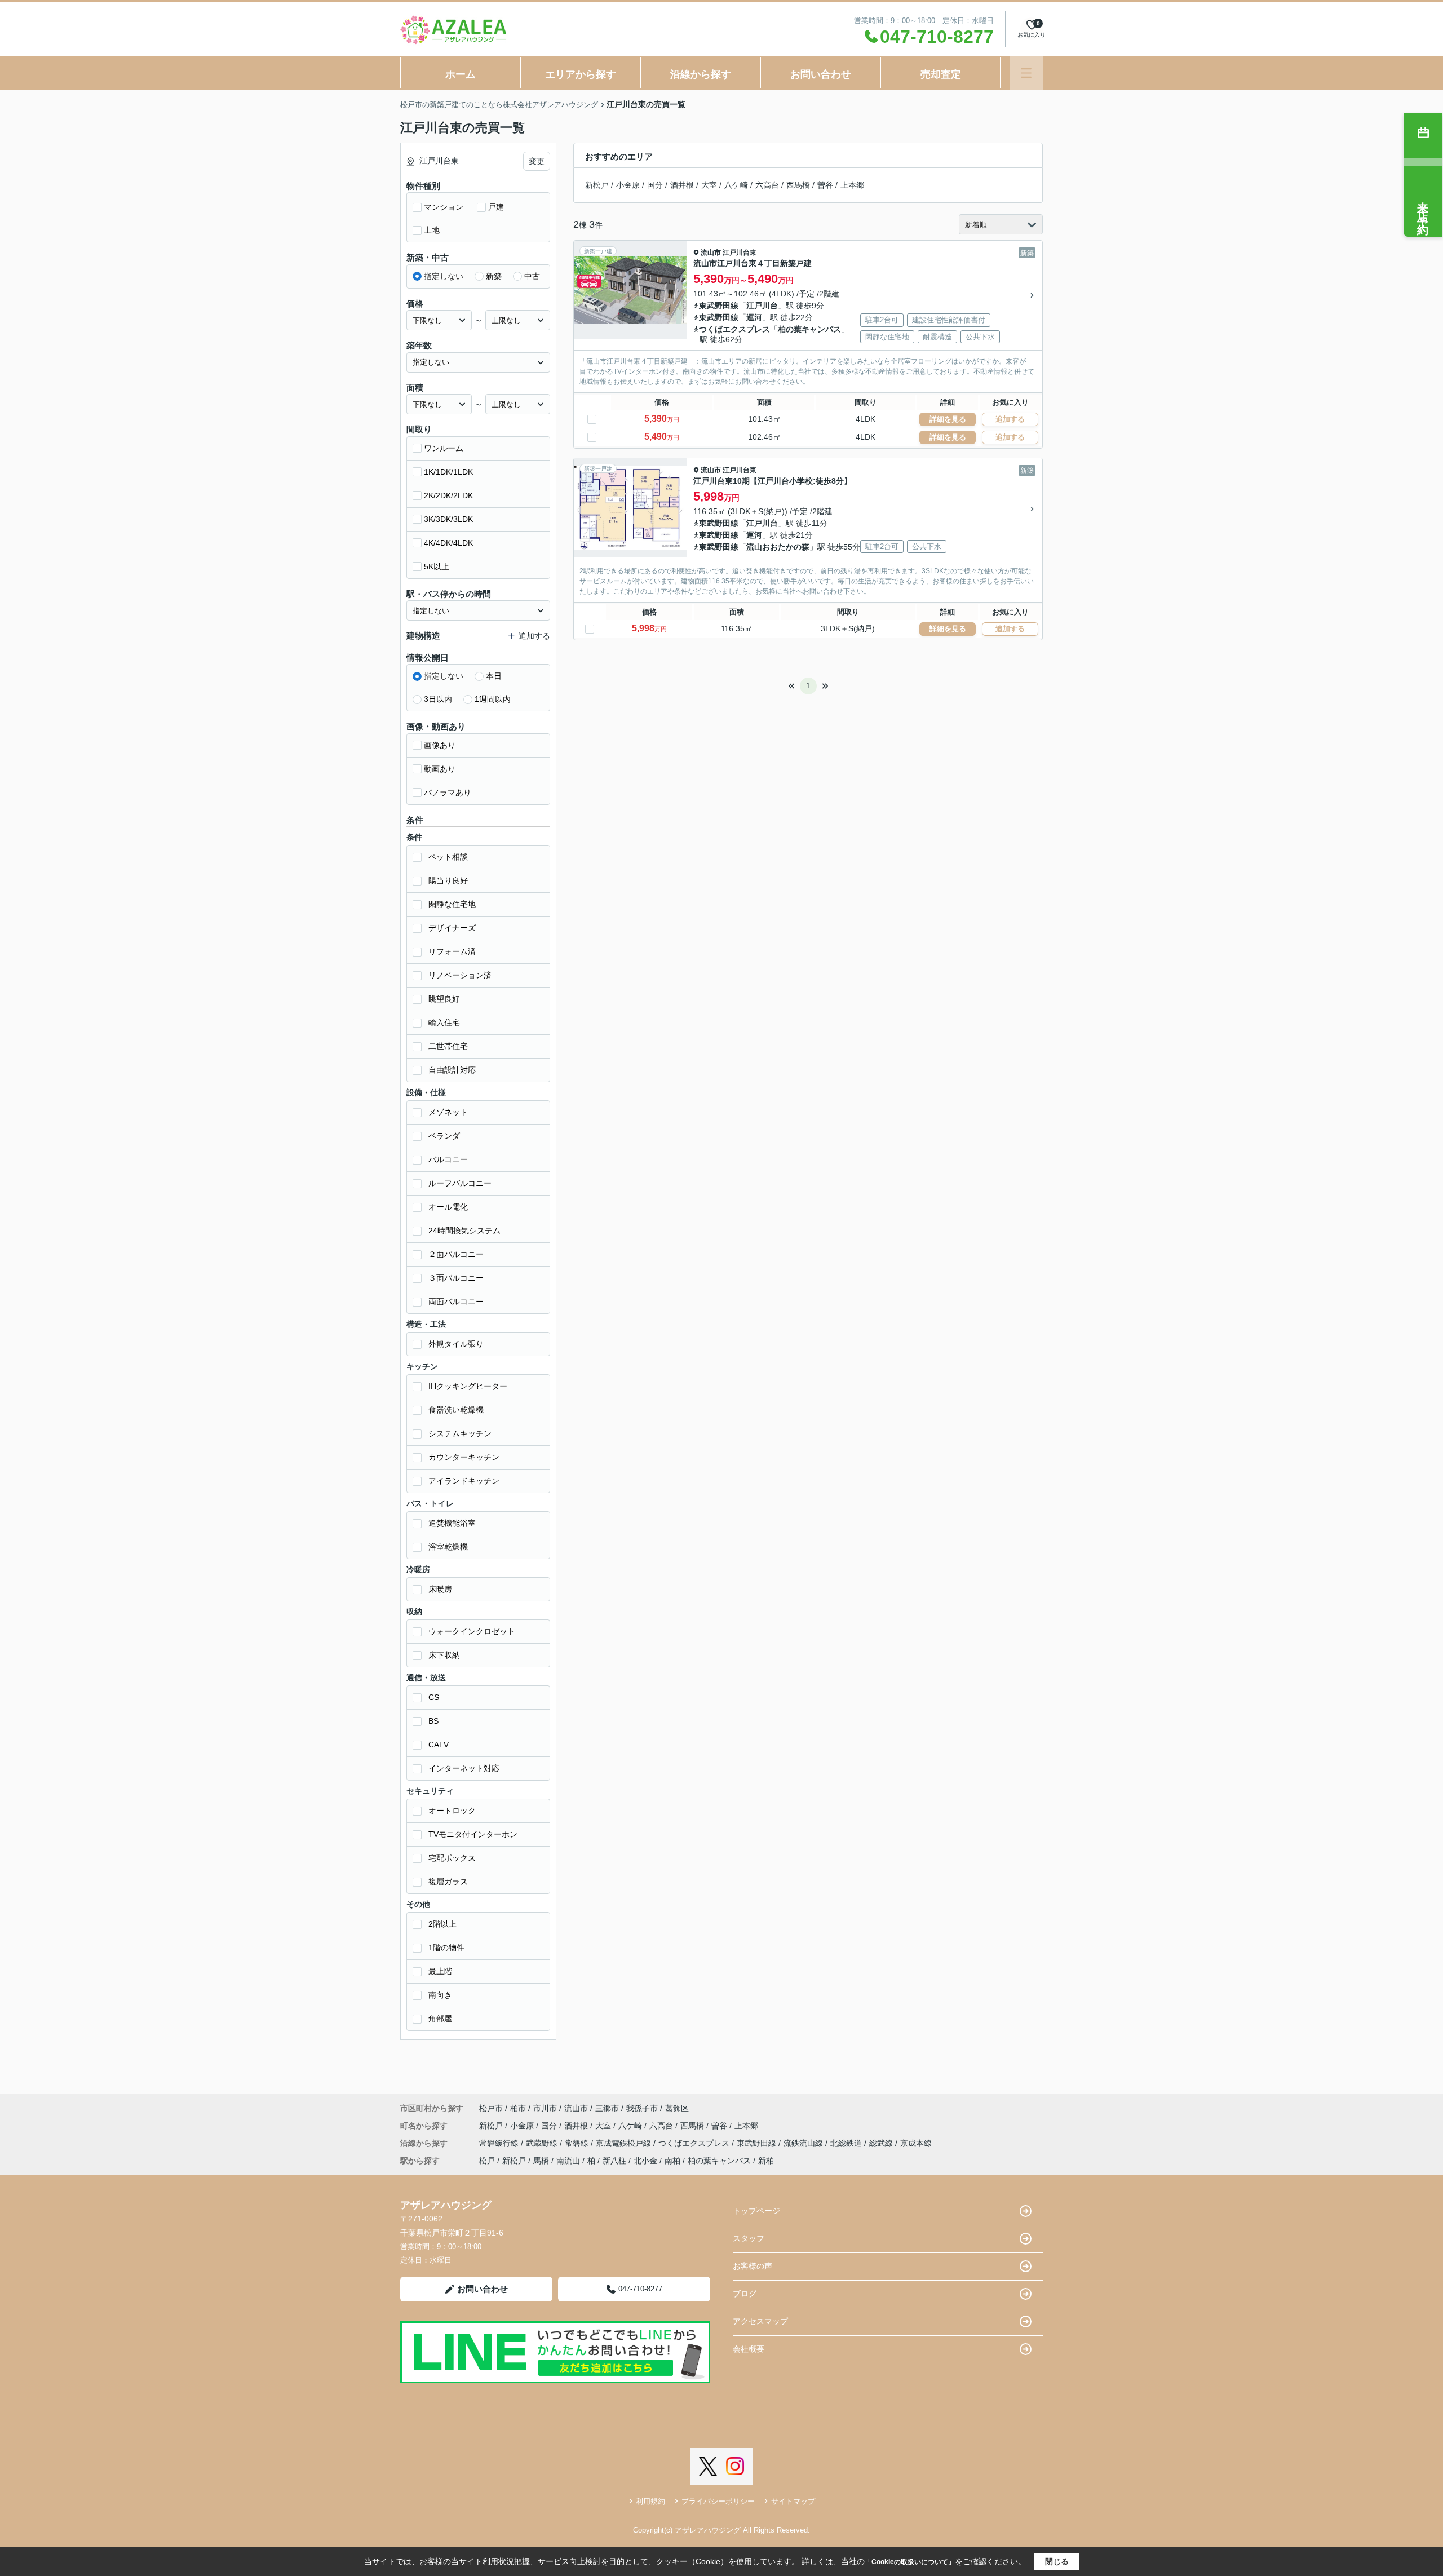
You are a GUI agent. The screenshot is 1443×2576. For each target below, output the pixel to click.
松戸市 (491, 2108)
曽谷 (825, 185)
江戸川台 (762, 306)
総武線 (882, 2143)
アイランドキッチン (464, 1481)
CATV (439, 1745)
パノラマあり (448, 793)
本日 (494, 676)
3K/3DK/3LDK (448, 519)
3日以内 (438, 699)
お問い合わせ (821, 74)
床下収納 (444, 1655)
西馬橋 (798, 185)
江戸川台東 (740, 253)
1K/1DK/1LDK (448, 472)
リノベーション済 (460, 975)
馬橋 (541, 2161)
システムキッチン (460, 1433)
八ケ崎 (736, 185)
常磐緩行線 (500, 2143)
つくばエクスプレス (734, 329)
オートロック (452, 1811)
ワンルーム (444, 448)
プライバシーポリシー (718, 2501)
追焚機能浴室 (452, 1523)
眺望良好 (444, 999)
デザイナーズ (452, 928)
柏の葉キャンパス (809, 329)
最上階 (440, 1971)
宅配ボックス (452, 1858)
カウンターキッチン (464, 1457)
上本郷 (852, 185)
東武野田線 (719, 306)
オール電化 (448, 1207)
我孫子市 (642, 2108)
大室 (709, 185)
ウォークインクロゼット (472, 1631)
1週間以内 (493, 699)
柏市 (518, 2108)
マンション (444, 207)
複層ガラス (448, 1882)
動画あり (440, 769)
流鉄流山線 (804, 2143)
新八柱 (614, 2161)
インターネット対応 (464, 1768)
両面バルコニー (456, 1302)
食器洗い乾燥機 (456, 1410)
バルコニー (448, 1159)
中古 (532, 276)
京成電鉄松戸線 (625, 2143)
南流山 (568, 2161)
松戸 (487, 2161)
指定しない (444, 276)
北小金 (645, 2161)
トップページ (756, 2211)
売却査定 (941, 74)
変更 (537, 161)
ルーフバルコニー (460, 1183)
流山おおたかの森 (778, 547)
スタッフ (749, 2238)
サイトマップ (793, 2501)
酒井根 (682, 185)
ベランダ (444, 1136)
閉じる (1057, 2561)
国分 (655, 185)
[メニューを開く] (1026, 73)
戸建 (496, 207)
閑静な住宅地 (452, 904)
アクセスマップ (760, 2321)
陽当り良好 (448, 880)
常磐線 (578, 2143)
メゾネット (448, 1112)
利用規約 (650, 2501)
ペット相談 (448, 857)
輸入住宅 (444, 1023)
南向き (440, 1995)
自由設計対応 (452, 1070)
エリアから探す (581, 74)
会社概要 (749, 2349)
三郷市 (607, 2108)
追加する (1010, 419)
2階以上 (442, 1924)
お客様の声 (753, 2266)
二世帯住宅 (448, 1046)
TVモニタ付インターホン (473, 1834)
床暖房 (440, 1589)
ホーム (461, 74)
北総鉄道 (847, 2143)
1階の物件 (446, 1948)
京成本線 (916, 2143)
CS (434, 1697)
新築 (494, 276)
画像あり (440, 745)
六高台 (767, 185)
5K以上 (437, 566)
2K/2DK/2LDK (448, 495)
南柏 (672, 2161)
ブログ (745, 2294)
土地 (432, 230)
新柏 (766, 2161)
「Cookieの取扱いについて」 (910, 2562)
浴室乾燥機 (448, 1547)
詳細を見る (948, 419)
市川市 (545, 2108)
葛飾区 (677, 2108)
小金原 (628, 185)
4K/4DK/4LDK (448, 543)
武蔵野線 (543, 2143)
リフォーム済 (452, 951)
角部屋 (440, 2019)
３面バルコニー (456, 1278)
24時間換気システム (464, 1231)
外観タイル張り (456, 1344)
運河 (754, 317)
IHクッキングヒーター (468, 1386)
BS (433, 1721)
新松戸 (597, 185)
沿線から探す (701, 74)
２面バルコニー (456, 1254)
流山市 (711, 253)
